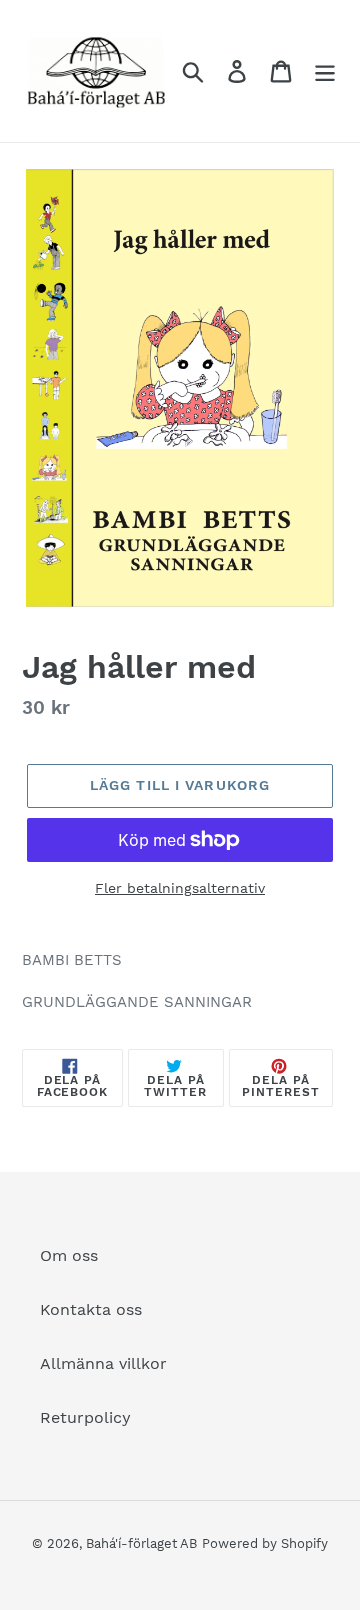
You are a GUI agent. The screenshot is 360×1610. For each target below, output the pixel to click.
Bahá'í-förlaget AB (141, 1543)
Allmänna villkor (103, 1363)
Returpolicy (85, 1417)
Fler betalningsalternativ (180, 888)
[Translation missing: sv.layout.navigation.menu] (325, 71)
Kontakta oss (91, 1309)
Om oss (69, 1255)
